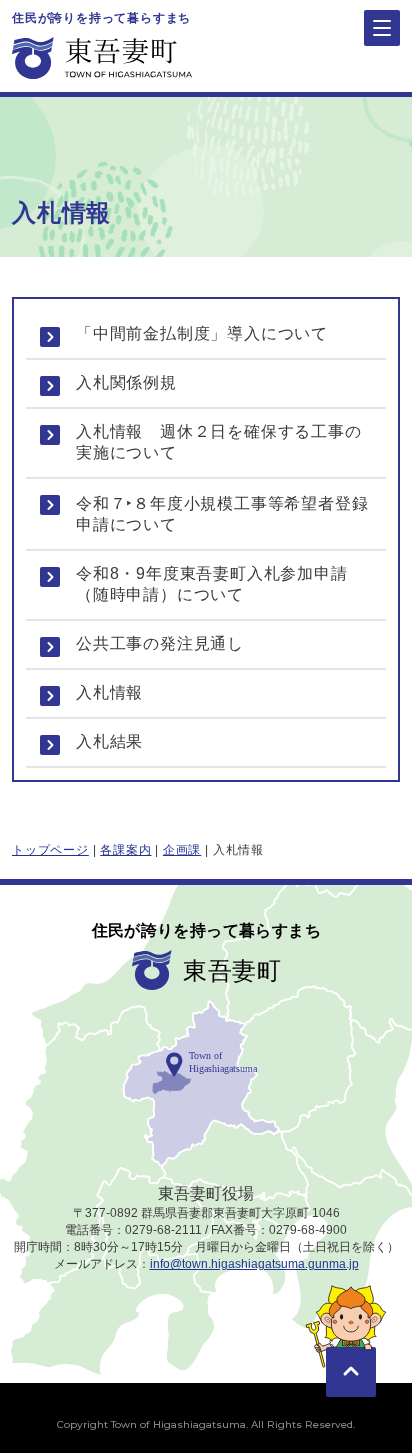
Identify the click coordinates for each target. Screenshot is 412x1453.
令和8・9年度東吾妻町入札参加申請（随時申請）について (212, 584)
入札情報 (109, 692)
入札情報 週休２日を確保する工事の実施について (219, 442)
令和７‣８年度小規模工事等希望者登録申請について (222, 514)
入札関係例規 (126, 382)
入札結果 (109, 741)
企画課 (182, 850)
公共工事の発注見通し (160, 643)
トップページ (50, 850)
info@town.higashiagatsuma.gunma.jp (254, 1264)
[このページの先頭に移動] (351, 1343)
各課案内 (125, 850)
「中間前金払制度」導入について (202, 333)
